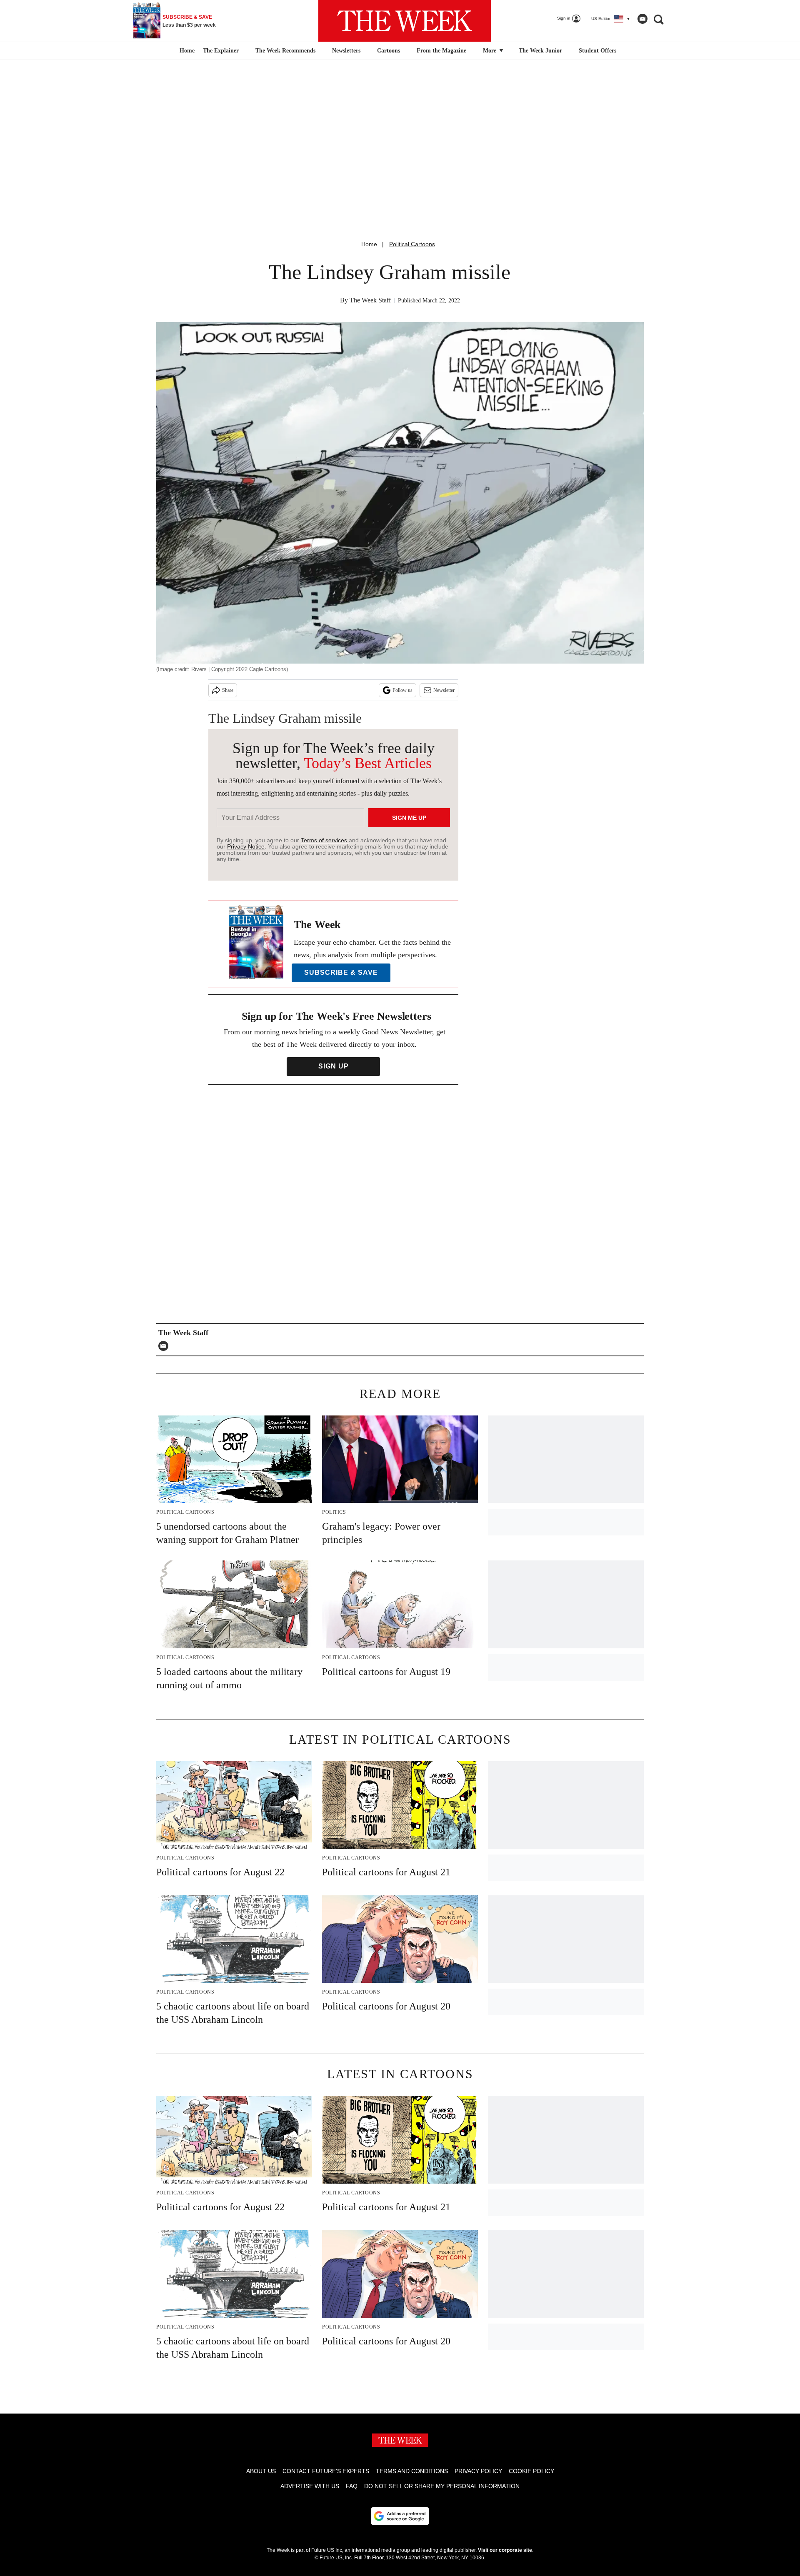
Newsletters (346, 51)
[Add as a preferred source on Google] (400, 2516)
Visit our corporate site (505, 2550)
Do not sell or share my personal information (442, 2486)
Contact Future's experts (326, 2471)
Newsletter (444, 690)
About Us (261, 2471)
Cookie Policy (531, 2471)
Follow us (402, 690)
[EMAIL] (165, 1346)
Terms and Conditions (412, 2471)
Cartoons (389, 51)
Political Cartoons (412, 244)
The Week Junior (540, 51)
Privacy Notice (246, 846)
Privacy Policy (478, 2471)
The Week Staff (370, 300)
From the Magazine (441, 51)
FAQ (352, 2486)
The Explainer (221, 51)
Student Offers (597, 51)
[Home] (186, 51)
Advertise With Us (310, 2486)
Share (228, 690)
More (490, 51)
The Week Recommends (285, 51)
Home (369, 244)
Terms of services (325, 840)
